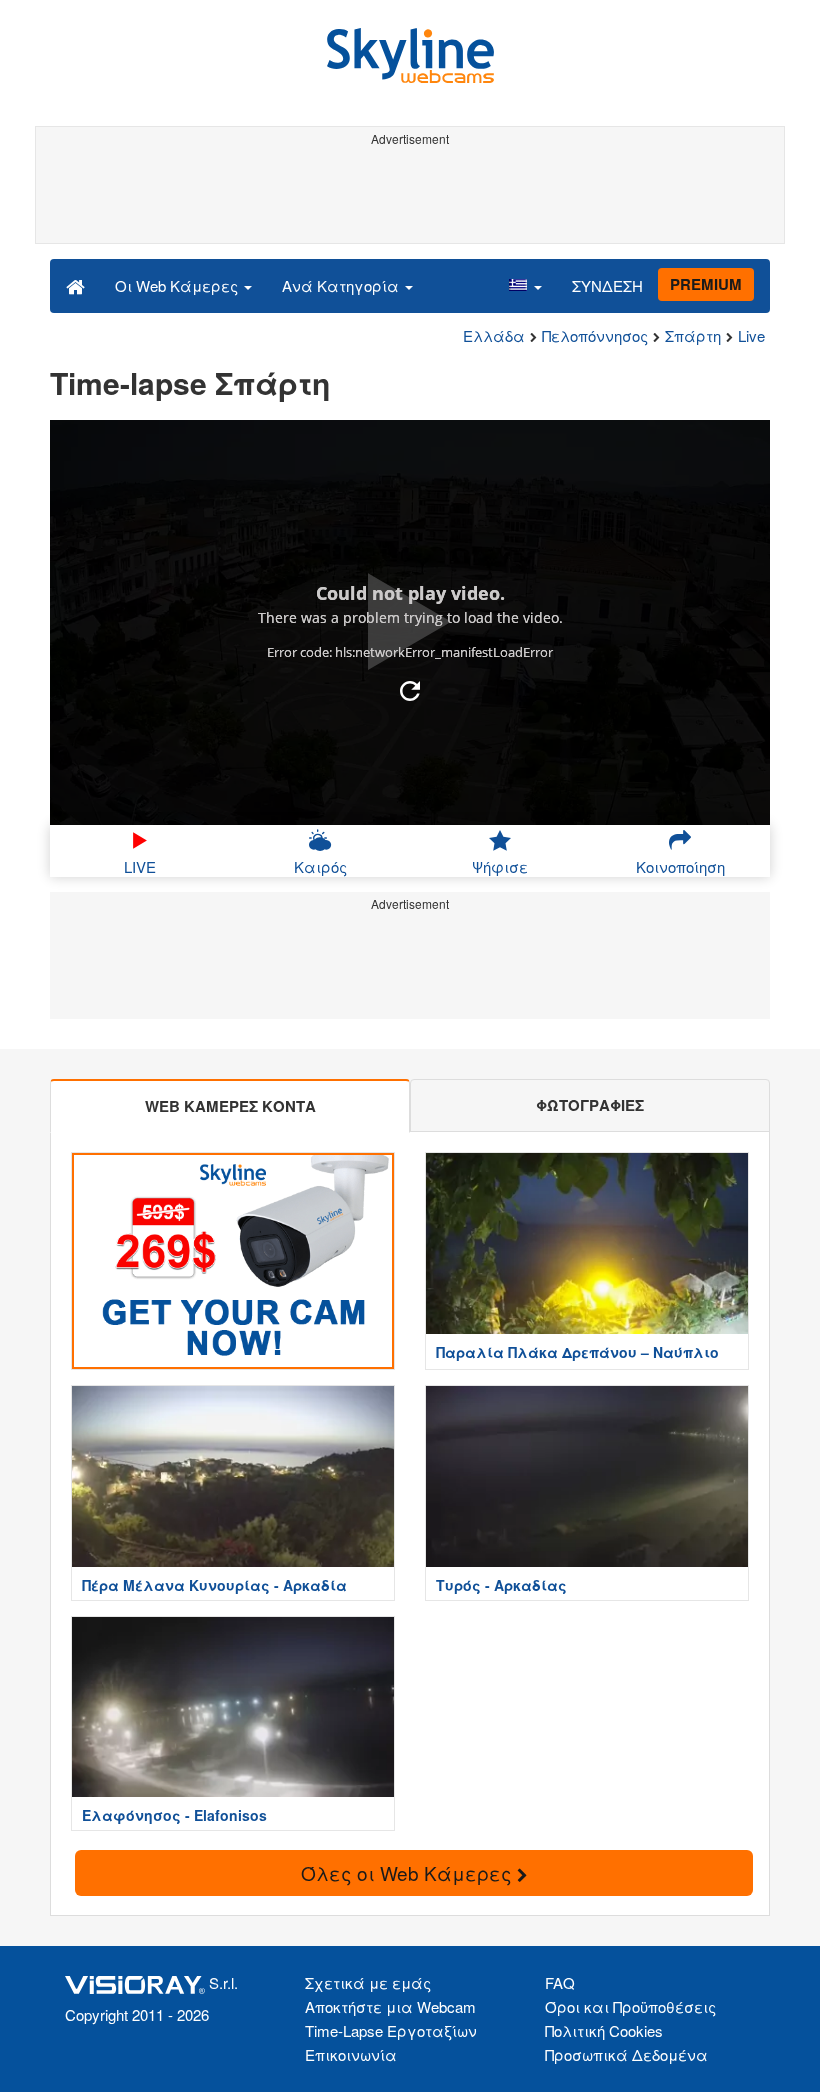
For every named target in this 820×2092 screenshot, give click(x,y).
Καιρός (320, 866)
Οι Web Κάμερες (178, 285)
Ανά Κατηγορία (342, 285)
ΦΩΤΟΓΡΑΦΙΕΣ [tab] (590, 1105)
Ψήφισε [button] (500, 866)
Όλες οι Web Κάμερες (409, 1872)
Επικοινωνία (351, 2054)
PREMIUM (706, 284)
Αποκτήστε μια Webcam (390, 2006)
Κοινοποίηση (680, 866)
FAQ (560, 1982)
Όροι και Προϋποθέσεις (630, 2006)
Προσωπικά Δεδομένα (626, 2054)
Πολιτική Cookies (604, 2030)
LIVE (140, 866)
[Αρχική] (75, 285)
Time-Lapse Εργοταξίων (391, 2030)
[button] (525, 285)
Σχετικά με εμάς (368, 1982)
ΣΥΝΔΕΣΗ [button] (607, 285)
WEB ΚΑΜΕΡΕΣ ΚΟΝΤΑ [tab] (230, 1106)
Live (751, 335)
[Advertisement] (406, 198)
